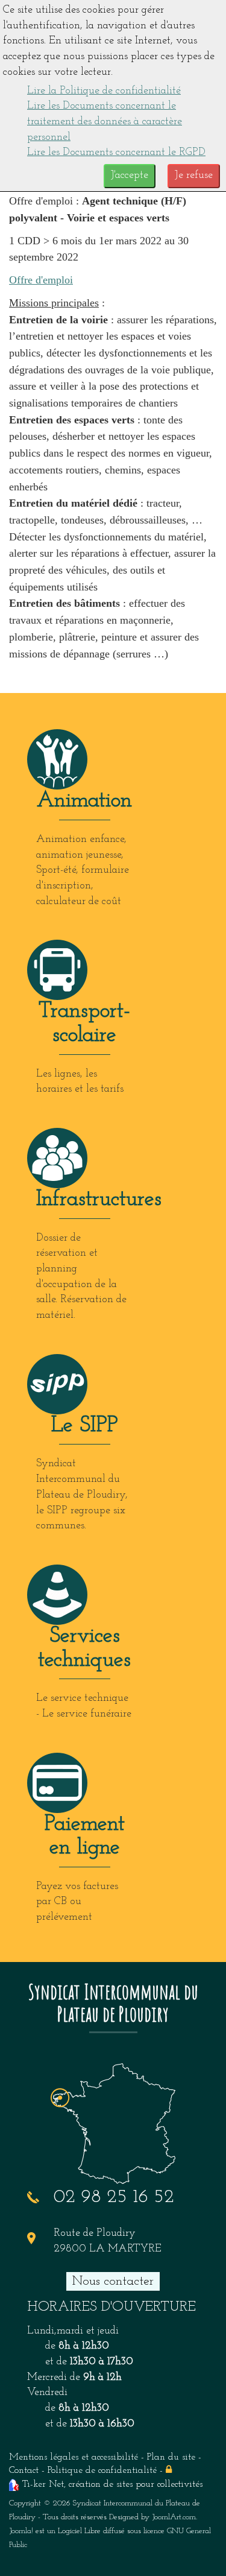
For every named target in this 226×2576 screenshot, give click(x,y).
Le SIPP (85, 1426)
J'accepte (130, 176)
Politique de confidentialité (102, 2470)
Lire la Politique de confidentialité (104, 91)
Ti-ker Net (43, 2484)
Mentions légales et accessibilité (74, 2457)
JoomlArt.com (174, 2517)
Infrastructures (99, 1200)
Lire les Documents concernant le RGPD (116, 153)
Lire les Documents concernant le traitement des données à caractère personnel (105, 122)
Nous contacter (113, 2281)
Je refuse (194, 176)
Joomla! (21, 2531)
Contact (24, 2470)
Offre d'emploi (41, 280)
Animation (84, 801)
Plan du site (171, 2457)
